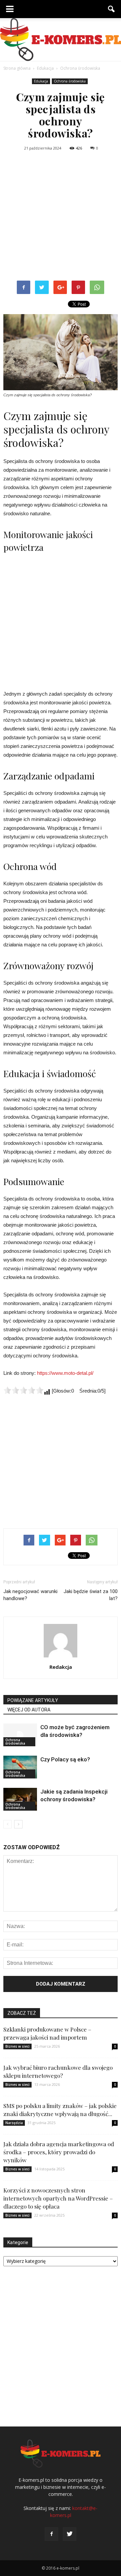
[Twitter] (70, 2534)
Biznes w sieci (17, 2046)
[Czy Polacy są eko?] (20, 1767)
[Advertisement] (61, 217)
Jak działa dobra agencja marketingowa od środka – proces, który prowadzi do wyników (59, 2152)
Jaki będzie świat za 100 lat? (91, 1595)
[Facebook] (51, 2534)
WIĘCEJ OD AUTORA (29, 1710)
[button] (112, 9)
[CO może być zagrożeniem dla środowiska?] (20, 1735)
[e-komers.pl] (61, 40)
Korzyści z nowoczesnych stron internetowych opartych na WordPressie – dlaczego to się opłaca (58, 2198)
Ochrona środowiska (70, 81)
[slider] (24, 1390)
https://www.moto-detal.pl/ (65, 1373)
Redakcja (61, 1667)
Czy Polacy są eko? (65, 1759)
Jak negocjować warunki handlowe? (30, 1595)
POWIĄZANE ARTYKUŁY (33, 1700)
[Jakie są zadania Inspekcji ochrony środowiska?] (20, 1799)
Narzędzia (14, 2123)
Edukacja (41, 81)
